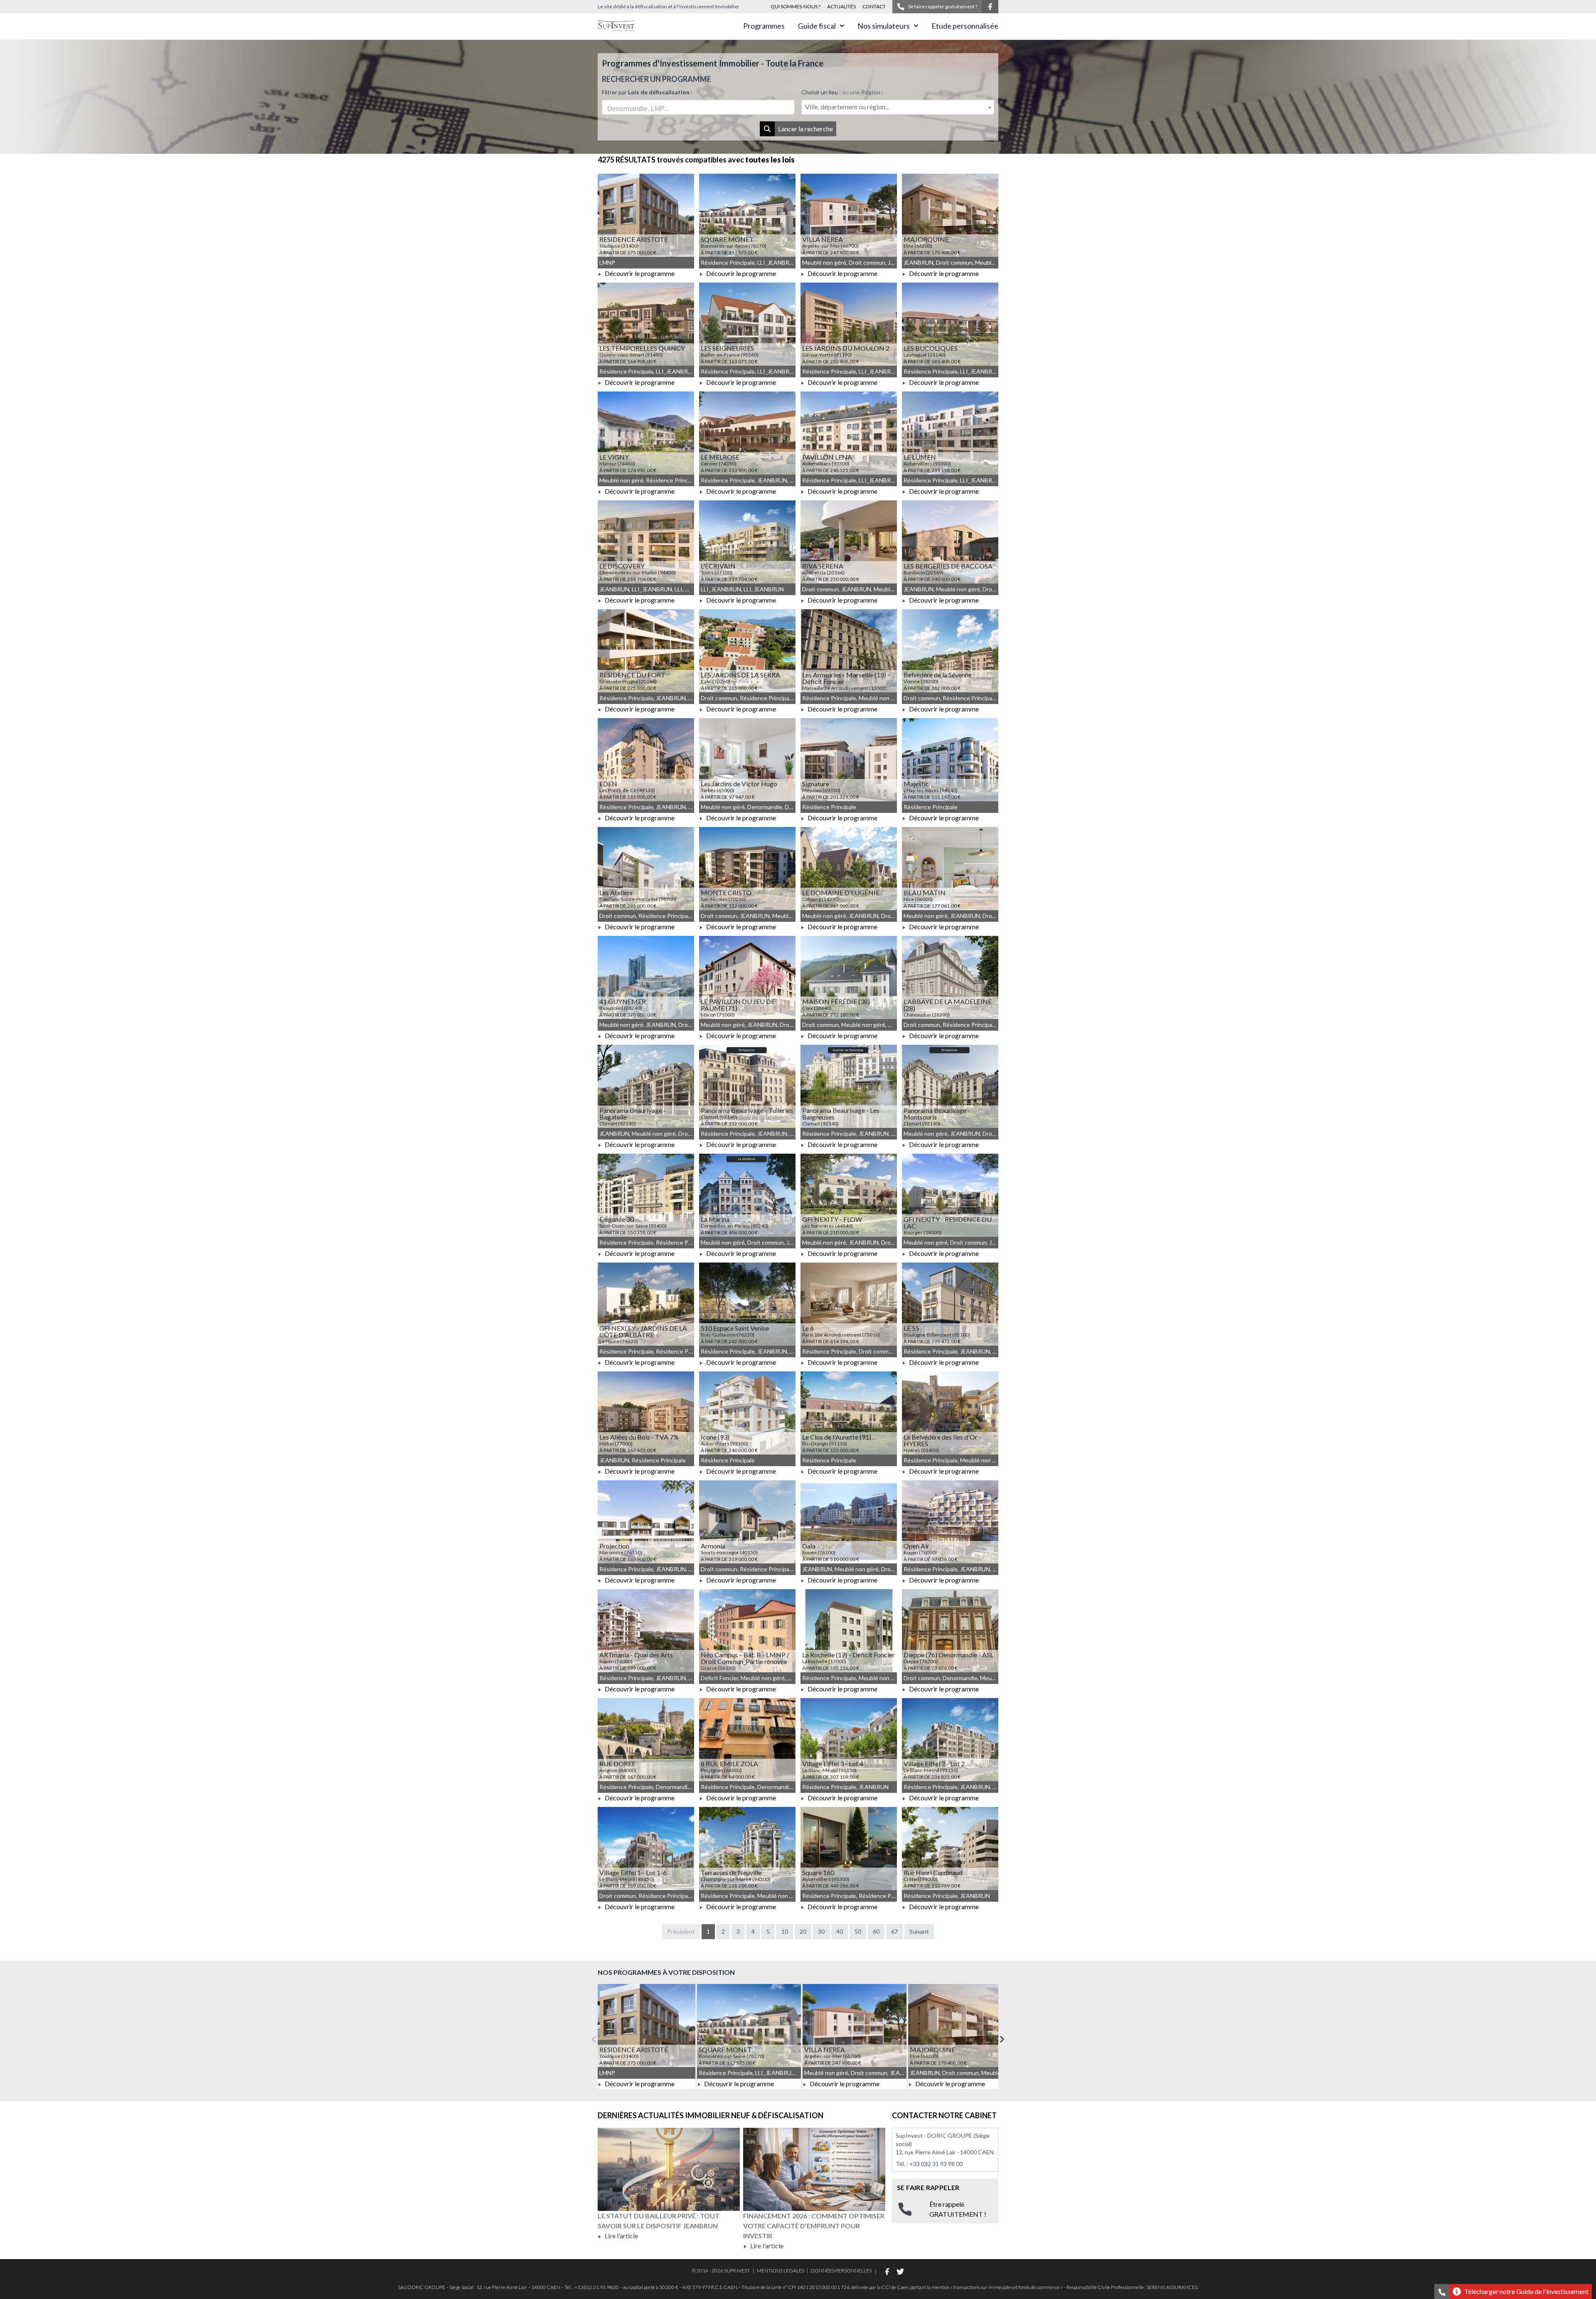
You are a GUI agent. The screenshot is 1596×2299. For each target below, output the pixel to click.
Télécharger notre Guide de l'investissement (1526, 2291)
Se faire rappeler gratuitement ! (943, 6)
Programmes (764, 26)
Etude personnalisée (965, 26)
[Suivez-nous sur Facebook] (990, 7)
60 (876, 1931)
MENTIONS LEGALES (781, 2271)
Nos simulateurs (884, 26)
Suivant (919, 1931)
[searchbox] (646, 107)
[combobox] (698, 107)
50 (858, 1931)
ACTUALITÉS (841, 6)
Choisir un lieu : (842, 92)
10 (785, 1931)
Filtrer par (647, 92)
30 (821, 1931)
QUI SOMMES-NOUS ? (796, 6)
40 (840, 1931)
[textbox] (898, 107)
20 (803, 1931)
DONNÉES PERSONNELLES (841, 2271)
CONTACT (874, 6)
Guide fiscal (817, 26)
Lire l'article (621, 2236)
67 (894, 1931)
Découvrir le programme (639, 273)
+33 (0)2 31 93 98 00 (936, 2164)
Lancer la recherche (805, 129)
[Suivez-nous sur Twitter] (900, 2272)
